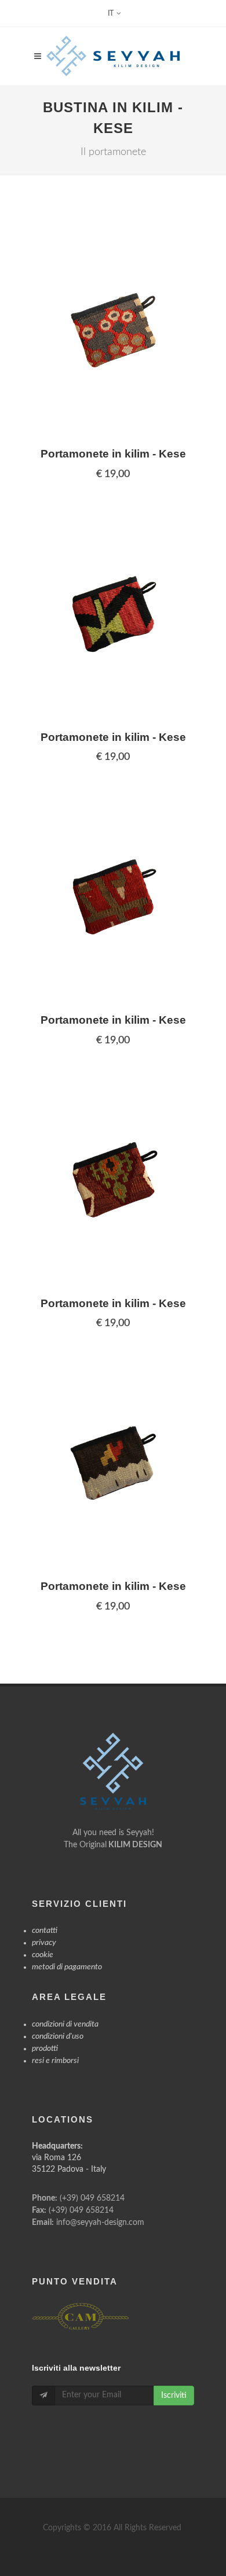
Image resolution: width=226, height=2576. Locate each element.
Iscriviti (174, 2396)
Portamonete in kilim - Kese (113, 454)
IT (111, 13)
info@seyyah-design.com (100, 2223)
